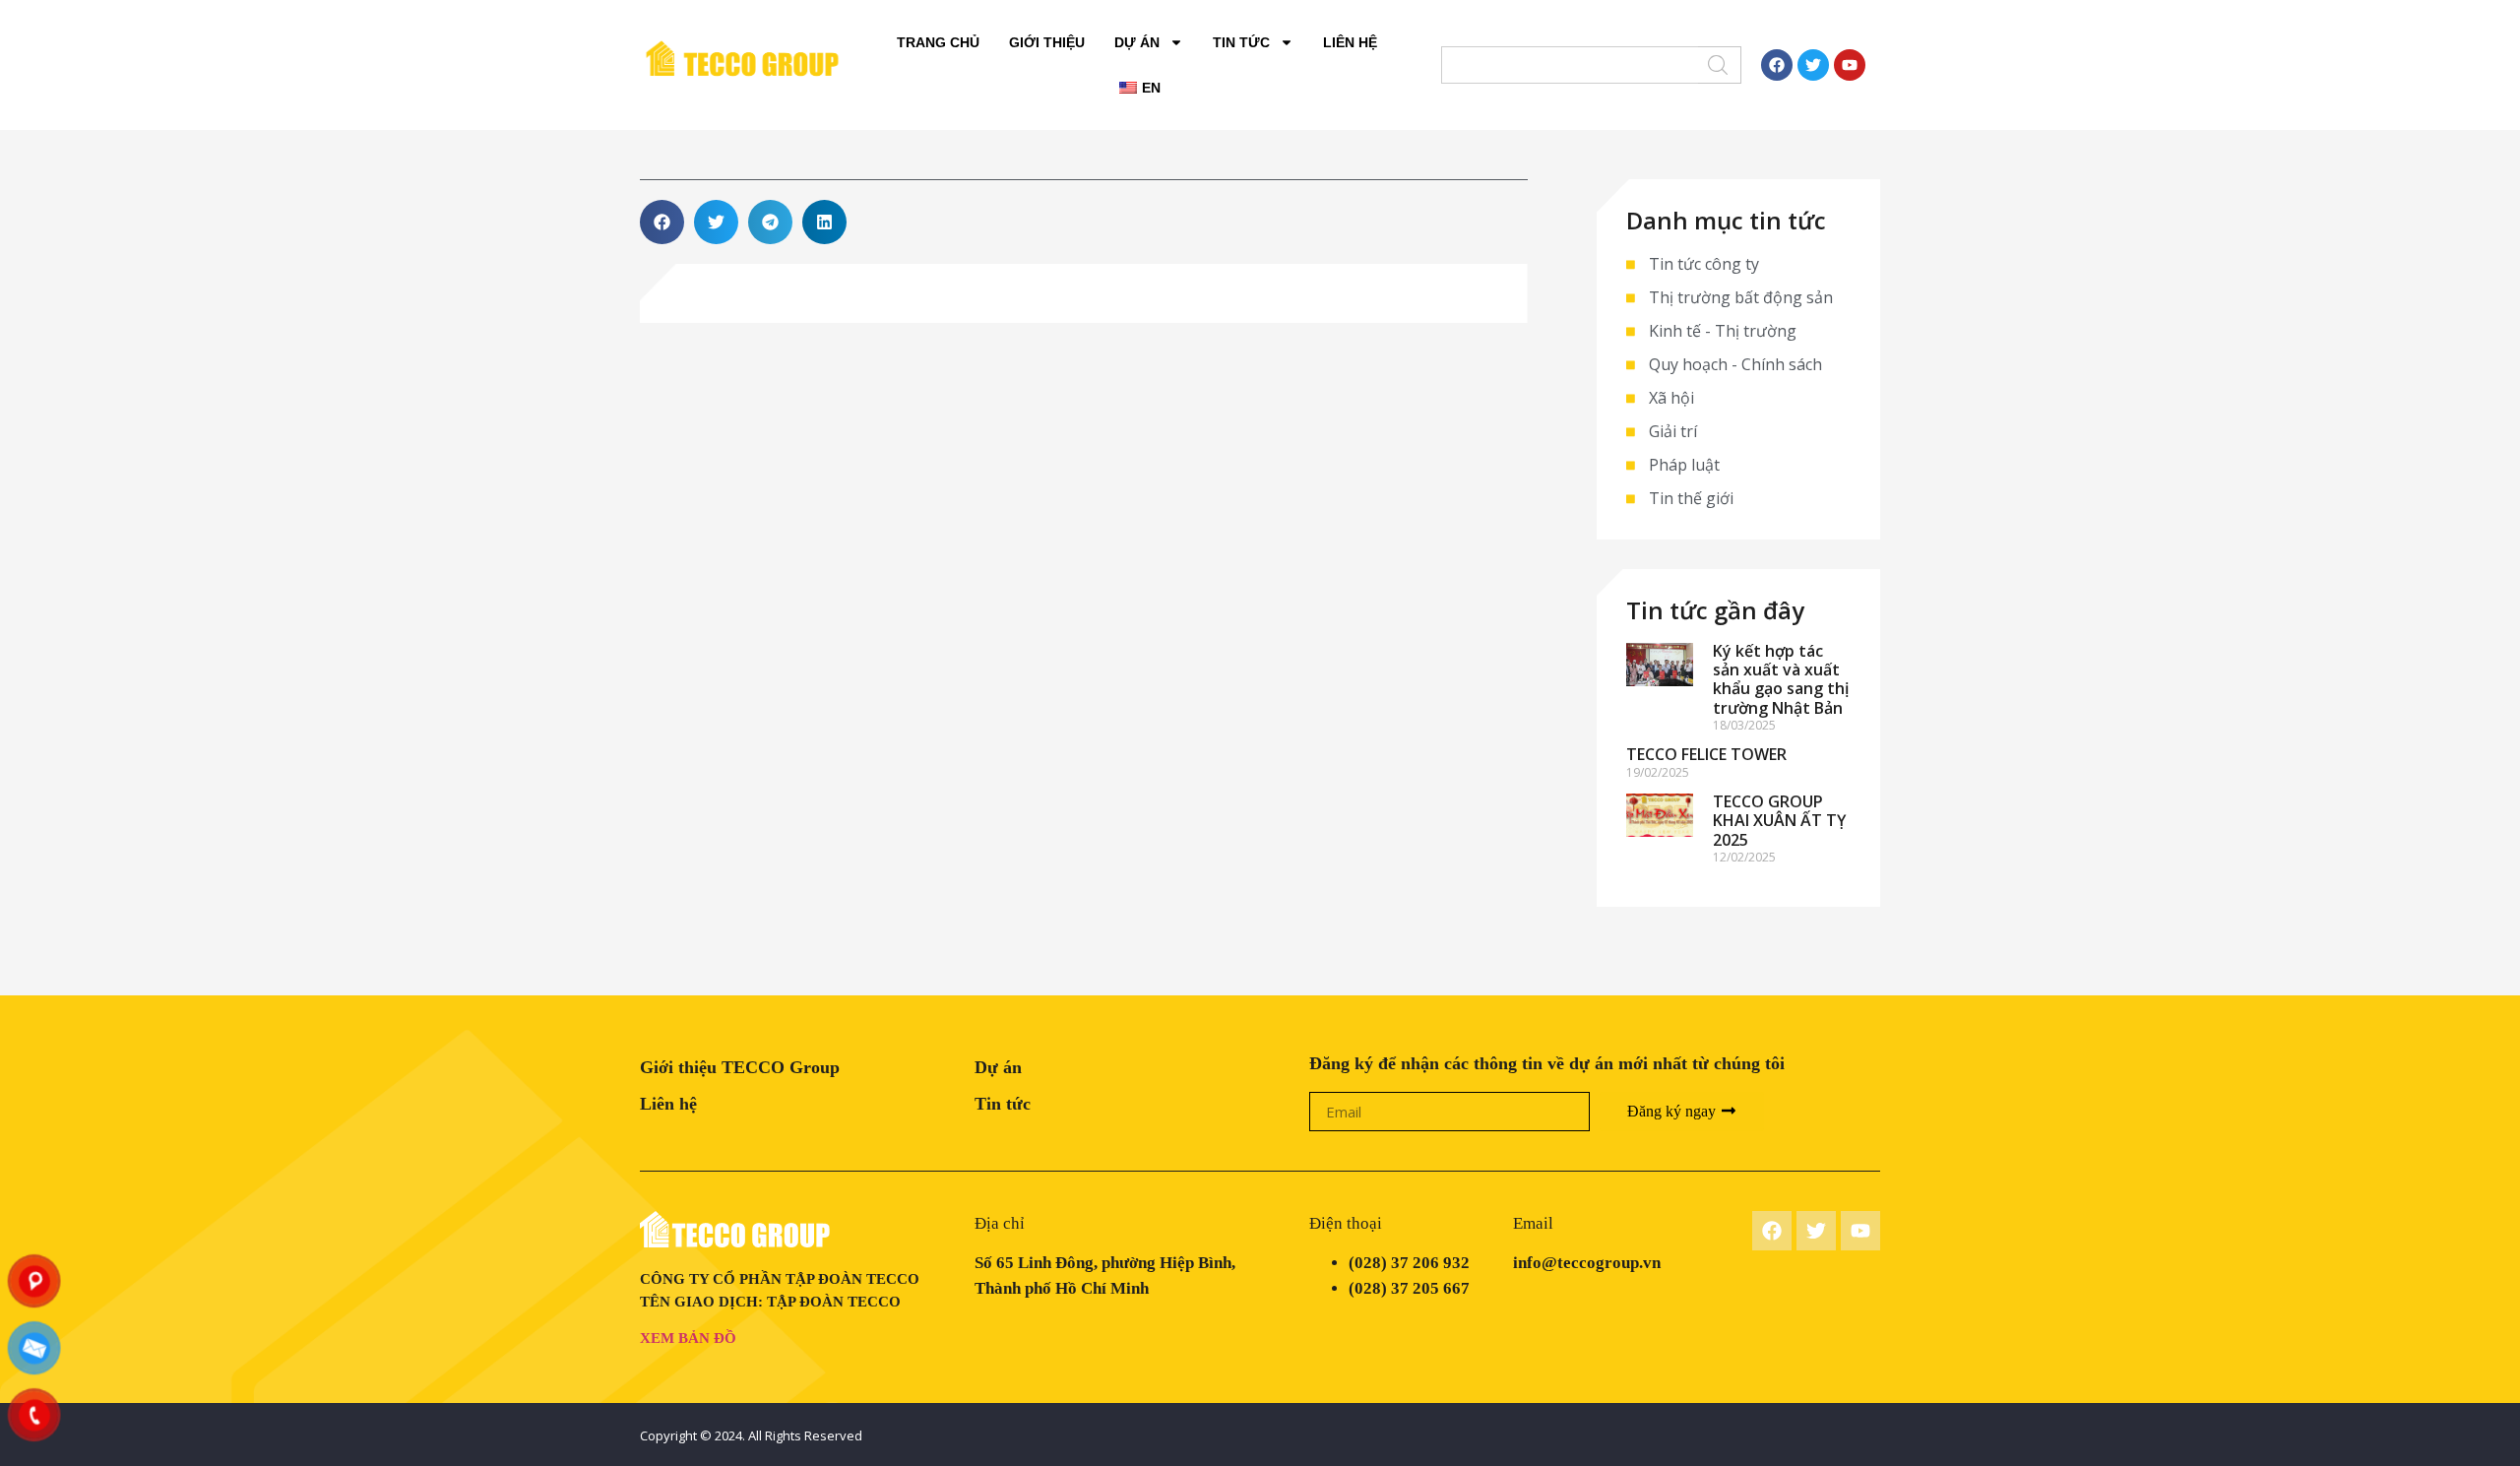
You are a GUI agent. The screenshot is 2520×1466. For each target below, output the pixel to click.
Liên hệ (1350, 42)
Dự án (1137, 42)
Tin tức (1241, 42)
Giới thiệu (1047, 42)
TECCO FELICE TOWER (1706, 754)
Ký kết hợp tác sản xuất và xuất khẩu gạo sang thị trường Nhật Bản (1781, 679)
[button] (662, 222)
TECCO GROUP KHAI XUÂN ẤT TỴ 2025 (1779, 820)
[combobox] (1570, 65)
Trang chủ (938, 42)
